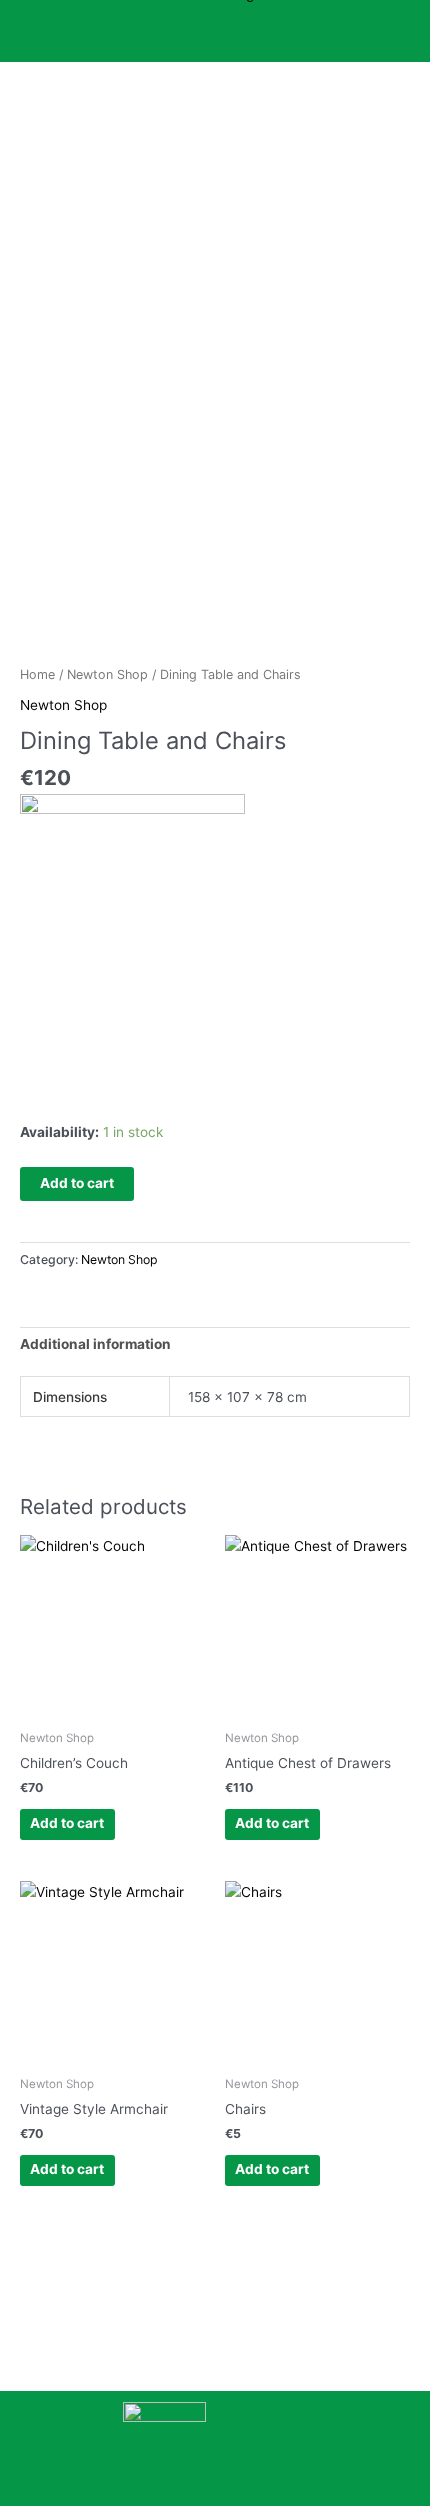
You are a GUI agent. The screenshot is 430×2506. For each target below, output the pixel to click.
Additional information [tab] (95, 1344)
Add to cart (77, 1183)
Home (37, 674)
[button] (214, 41)
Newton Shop (107, 674)
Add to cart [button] (67, 1823)
